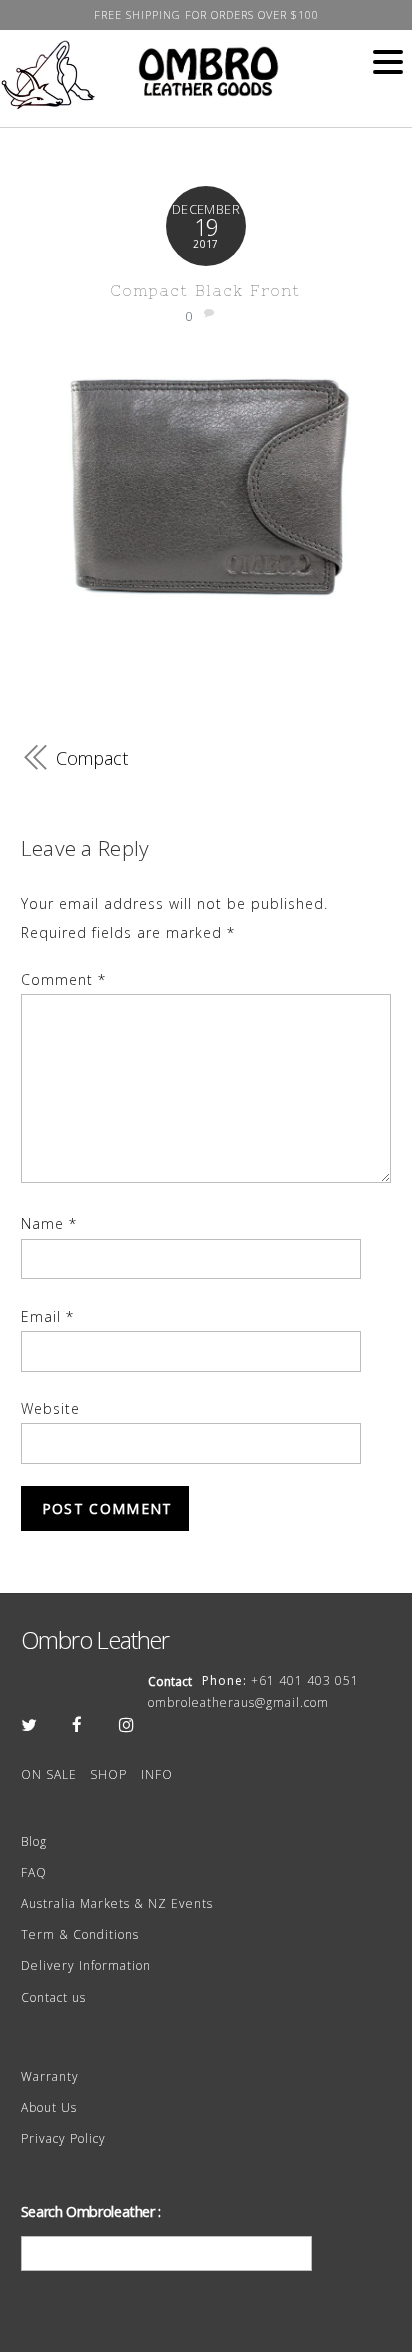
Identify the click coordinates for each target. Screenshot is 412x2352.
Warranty (50, 2076)
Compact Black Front (205, 290)
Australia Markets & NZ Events (117, 1903)
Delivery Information (86, 1965)
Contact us (53, 1997)
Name (49, 1223)
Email (47, 1316)
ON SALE (49, 1774)
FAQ (34, 1872)
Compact (92, 758)
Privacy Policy (63, 2138)
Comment (63, 979)
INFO (157, 1774)
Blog (34, 1841)
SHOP (108, 1774)
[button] (388, 63)
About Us (49, 2107)
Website (50, 1408)
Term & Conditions (80, 1934)
